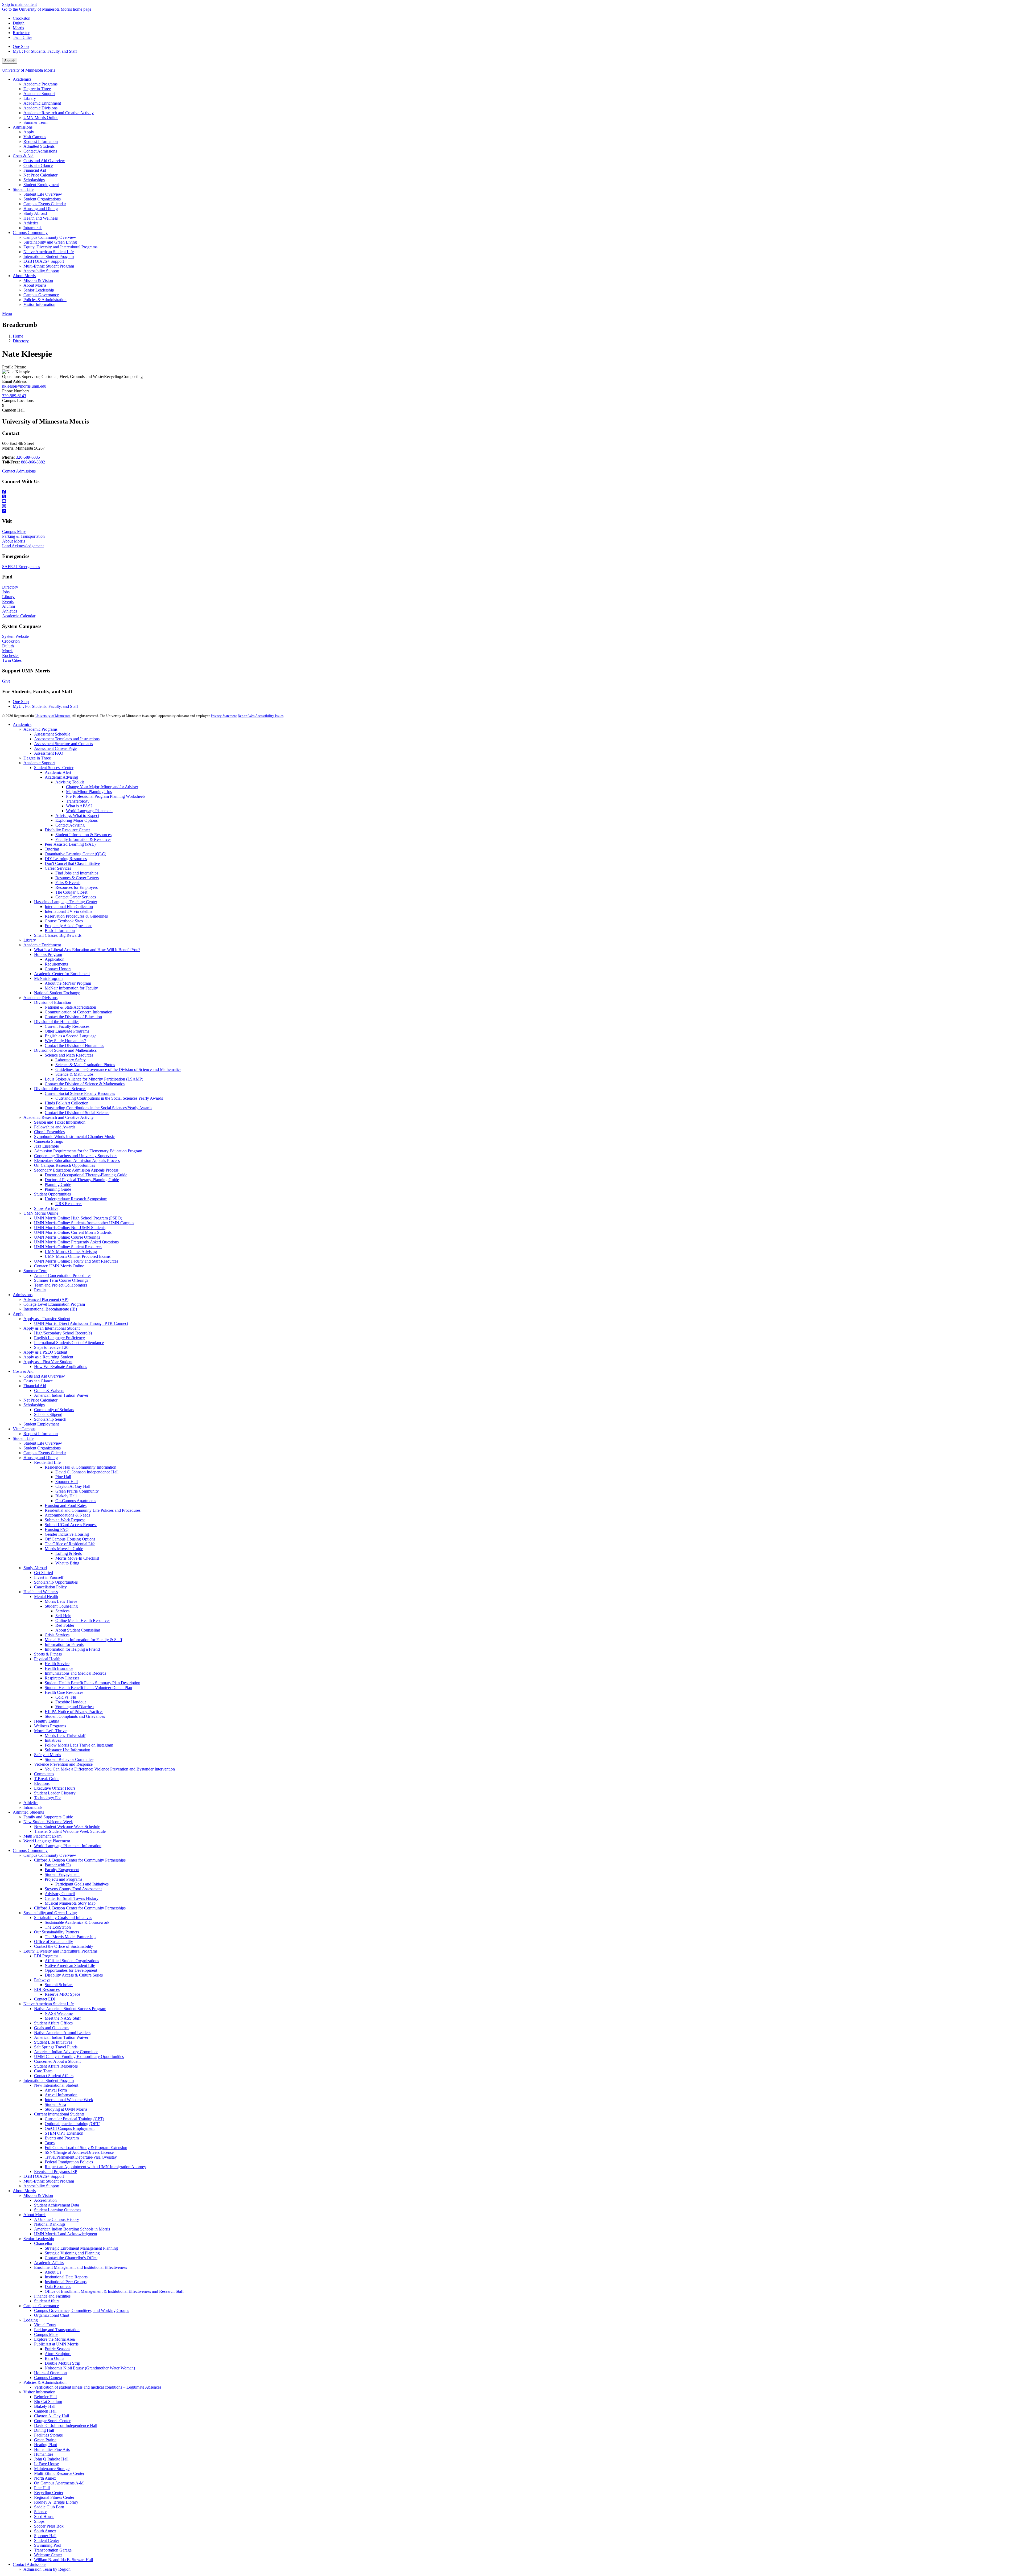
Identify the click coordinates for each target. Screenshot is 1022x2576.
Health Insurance (59, 1668)
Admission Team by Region (47, 2569)
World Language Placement (89, 811)
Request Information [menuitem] (41, 141)
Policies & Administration (45, 2382)
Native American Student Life (70, 1965)
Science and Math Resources (69, 1055)
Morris (18, 28)
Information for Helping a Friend (72, 1649)
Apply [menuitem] (29, 132)
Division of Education (53, 1002)
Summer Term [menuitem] (35, 122)
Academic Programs (40, 729)
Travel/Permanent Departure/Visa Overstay (81, 2157)
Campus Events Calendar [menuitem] (45, 204)
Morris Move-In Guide (64, 1549)
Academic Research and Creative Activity (59, 1117)
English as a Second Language (71, 1036)
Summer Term (35, 1271)
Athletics (10, 611)
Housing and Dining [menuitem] (41, 209)
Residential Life (47, 1462)
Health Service (57, 1664)
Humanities (44, 2454)
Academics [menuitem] (22, 79)
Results (40, 1290)
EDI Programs (46, 1956)
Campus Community (30, 1850)
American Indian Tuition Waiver (61, 1395)
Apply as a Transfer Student (47, 1319)
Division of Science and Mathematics (65, 1050)
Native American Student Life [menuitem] (49, 252)
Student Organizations (42, 1448)
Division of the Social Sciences (60, 1089)
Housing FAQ (57, 1529)
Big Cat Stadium (48, 2402)
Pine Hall (63, 1477)
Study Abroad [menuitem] (35, 213)
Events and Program (62, 2138)
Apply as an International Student (51, 1328)
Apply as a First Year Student (48, 1362)
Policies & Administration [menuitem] (45, 300)
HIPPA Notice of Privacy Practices (74, 1712)
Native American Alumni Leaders (62, 2033)
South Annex (45, 2531)
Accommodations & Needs (67, 1515)
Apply (18, 1314)
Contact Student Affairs (54, 2076)
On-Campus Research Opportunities (65, 1165)
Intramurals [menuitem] (33, 228)
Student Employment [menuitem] (41, 185)
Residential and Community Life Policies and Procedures (93, 1510)
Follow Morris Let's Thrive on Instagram (79, 1745)
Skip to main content (19, 4)
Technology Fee (48, 1798)
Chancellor (43, 2243)
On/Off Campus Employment (70, 2128)
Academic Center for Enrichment (62, 974)
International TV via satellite (69, 911)
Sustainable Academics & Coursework (77, 1922)
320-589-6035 (28, 457)
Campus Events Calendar (45, 1453)
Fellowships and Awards (55, 1127)
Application (55, 959)
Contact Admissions (19, 471)
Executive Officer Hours (55, 1788)
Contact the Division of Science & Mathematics (85, 1084)
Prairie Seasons (57, 2349)
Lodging (31, 2320)
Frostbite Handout (71, 1702)
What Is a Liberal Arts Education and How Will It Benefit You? (87, 950)
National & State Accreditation (70, 1007)
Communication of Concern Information (79, 1012)
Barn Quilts (54, 2358)
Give (6, 681)
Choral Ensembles (49, 1132)
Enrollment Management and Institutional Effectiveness (81, 2267)
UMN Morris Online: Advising (71, 1252)
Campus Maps (14, 531)
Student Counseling (61, 1606)
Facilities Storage (48, 2435)
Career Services (58, 868)
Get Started (44, 1573)
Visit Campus (24, 1429)
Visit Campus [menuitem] (35, 137)
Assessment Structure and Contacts (63, 744)
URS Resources (69, 1204)
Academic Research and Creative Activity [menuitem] (59, 113)
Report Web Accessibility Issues (261, 716)
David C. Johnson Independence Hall (87, 1472)
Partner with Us (58, 1865)
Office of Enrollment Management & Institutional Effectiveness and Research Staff (114, 2291)
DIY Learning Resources (66, 859)
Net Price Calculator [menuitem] (40, 175)
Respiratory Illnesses (62, 1678)
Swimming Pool (48, 2545)
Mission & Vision (38, 2195)
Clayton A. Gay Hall (73, 1486)
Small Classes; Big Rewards (58, 935)
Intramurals (33, 1807)
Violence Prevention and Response (63, 1764)
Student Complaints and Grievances (75, 1716)
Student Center (47, 2540)
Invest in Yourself (49, 1577)
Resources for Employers (77, 887)
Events (8, 601)
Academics (22, 724)
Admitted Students (28, 1812)
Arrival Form (56, 2090)
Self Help (63, 1616)
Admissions (23, 1295)
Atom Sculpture (58, 2354)
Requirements (56, 964)
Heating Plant (46, 2445)
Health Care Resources (64, 1692)
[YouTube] (511, 502)
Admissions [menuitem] (23, 127)
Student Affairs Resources (56, 2066)
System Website (15, 636)
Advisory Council (60, 1894)
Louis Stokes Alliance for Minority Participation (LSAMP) (94, 1079)
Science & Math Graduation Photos (85, 1065)
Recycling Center (49, 2493)
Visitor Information (39, 2392)
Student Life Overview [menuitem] (43, 194)
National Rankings (50, 2224)
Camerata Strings (48, 1141)
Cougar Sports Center (52, 2421)
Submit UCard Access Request (71, 1525)
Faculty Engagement (62, 1870)
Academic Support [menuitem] (39, 94)
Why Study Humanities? (65, 1041)
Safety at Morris (48, 1755)
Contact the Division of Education (73, 1017)
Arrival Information (61, 2095)
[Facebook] (511, 492)
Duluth (19, 23)
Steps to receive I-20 (51, 1347)
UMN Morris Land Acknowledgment (66, 2234)
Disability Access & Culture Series (74, 1975)
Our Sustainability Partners (57, 1932)
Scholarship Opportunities (56, 1582)
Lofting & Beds (69, 1553)
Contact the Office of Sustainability (64, 1946)
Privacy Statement (224, 716)
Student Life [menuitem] (23, 189)
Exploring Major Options (77, 820)
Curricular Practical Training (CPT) (74, 2119)
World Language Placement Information (68, 1846)
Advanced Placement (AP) (46, 1299)
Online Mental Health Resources (83, 1620)
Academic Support (39, 763)
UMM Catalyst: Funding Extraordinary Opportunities (79, 2057)
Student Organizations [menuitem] (42, 199)
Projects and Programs (63, 1879)
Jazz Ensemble (46, 1146)
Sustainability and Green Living (50, 1913)
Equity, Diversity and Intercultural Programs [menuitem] (60, 247)
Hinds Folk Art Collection (67, 1103)
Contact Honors (58, 969)
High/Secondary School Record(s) (63, 1333)
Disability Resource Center (67, 830)
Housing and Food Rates (66, 1505)
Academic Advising (61, 777)
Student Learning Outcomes (58, 2210)
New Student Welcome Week (48, 1822)
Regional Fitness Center (54, 2497)
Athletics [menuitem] (31, 223)
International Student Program (49, 2080)
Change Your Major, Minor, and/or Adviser (102, 787)
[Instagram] (511, 506)
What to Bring (67, 1563)
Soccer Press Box (49, 2526)
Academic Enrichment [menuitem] (42, 103)
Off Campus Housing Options (70, 1539)
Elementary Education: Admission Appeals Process (77, 1160)
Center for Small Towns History (72, 1898)
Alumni (9, 606)
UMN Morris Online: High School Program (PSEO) (78, 1218)
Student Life (23, 1438)
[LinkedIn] (511, 511)
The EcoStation (58, 1927)
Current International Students (59, 2114)
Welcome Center (48, 2555)
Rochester (21, 33)
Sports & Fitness (48, 1654)
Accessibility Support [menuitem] (41, 271)
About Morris (14, 541)
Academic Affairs (49, 2263)
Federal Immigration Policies (69, 2162)
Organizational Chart (52, 2315)
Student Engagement (62, 1874)
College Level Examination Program (54, 1304)
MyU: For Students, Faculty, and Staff (45, 51)
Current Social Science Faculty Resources (80, 1093)
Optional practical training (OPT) (73, 2124)
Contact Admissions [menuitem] (40, 151)
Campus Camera (48, 2378)
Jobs (6, 592)
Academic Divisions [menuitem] (40, 108)
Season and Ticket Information (60, 1122)
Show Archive (46, 1208)
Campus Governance (41, 2306)
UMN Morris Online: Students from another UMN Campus (84, 1223)
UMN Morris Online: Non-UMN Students (70, 1228)
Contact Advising (70, 825)
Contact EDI (45, 1999)
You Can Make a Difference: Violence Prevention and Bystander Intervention (110, 1769)
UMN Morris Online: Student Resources (68, 1247)
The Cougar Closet (71, 892)
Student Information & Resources (83, 835)
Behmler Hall (45, 2397)
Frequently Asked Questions (69, 926)
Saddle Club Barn (49, 2507)
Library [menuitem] (30, 98)
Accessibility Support (41, 2186)
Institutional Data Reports (66, 2277)
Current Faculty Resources (67, 1026)
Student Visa (55, 2104)
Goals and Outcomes (52, 2028)
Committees (44, 1774)
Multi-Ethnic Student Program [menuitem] (49, 266)
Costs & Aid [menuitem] (23, 156)
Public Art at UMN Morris (56, 2344)
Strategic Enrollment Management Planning (81, 2248)
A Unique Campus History (57, 2219)
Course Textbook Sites (64, 921)
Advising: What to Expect (77, 815)
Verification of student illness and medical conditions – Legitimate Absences (98, 2387)
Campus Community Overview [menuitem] (50, 237)
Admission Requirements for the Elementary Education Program (88, 1151)
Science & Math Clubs (74, 1074)
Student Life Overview (43, 1443)
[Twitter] (511, 497)
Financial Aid (35, 1386)
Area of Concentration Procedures (63, 1275)
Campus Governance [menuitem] (41, 295)
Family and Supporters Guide (48, 1817)
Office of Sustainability (53, 1942)
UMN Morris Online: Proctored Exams (78, 1256)
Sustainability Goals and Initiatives (63, 1918)
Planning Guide (58, 1184)
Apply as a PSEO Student (45, 1352)
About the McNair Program (68, 983)
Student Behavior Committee (69, 1759)
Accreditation (45, 2200)
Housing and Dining (41, 1458)
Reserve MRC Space (62, 1994)
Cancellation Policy (50, 1587)
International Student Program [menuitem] (49, 256)
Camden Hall (45, 2411)
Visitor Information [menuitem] (39, 304)
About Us (53, 2272)
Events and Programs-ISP (56, 2172)
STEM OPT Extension (64, 2133)
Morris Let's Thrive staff (65, 1735)
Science (41, 2512)
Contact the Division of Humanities (74, 1045)
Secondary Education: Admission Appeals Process (76, 1170)
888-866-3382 (33, 462)
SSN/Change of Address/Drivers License (79, 2152)
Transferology (78, 801)
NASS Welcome (59, 2013)
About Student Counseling (78, 1630)
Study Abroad (35, 1568)
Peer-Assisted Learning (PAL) (70, 844)
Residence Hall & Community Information (81, 1467)
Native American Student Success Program (70, 2009)
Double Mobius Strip (62, 2363)
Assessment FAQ (49, 753)
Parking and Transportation (57, 2330)
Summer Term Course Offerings (61, 1280)
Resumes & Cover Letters (77, 878)
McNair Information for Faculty (71, 988)
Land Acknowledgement (23, 546)
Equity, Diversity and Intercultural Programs (60, 1951)
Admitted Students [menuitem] (39, 146)
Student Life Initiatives (53, 2042)
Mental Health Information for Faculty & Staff (83, 1640)
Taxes (50, 2143)
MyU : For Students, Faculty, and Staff (45, 706)
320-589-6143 (14, 396)
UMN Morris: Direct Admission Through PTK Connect (81, 1323)
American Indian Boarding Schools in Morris (72, 2229)
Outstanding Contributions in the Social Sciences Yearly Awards (109, 1098)
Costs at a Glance (38, 1381)
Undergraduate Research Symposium (76, 1199)
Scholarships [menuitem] (34, 180)
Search (10, 61)
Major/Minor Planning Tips (89, 792)
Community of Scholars (54, 1410)
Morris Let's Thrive (61, 1601)
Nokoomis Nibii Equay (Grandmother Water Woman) (90, 2368)
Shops (39, 2521)
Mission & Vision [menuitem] (38, 280)
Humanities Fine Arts (52, 2449)
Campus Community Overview (50, 1855)
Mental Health (46, 1597)
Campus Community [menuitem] (30, 233)
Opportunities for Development (71, 1970)
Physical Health (47, 1659)
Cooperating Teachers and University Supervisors (76, 1156)
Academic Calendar (19, 616)
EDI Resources (47, 1989)
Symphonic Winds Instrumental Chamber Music (74, 1137)
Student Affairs (47, 2301)
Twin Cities (22, 37)
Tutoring (52, 849)
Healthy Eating (47, 1721)
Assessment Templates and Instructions (67, 739)
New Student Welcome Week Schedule (67, 1827)
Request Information (41, 1434)
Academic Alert (58, 772)
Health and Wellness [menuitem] (41, 218)
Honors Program (48, 954)
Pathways (42, 1980)
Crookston (22, 18)
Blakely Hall (66, 1496)
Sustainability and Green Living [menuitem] (50, 242)
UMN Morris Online (41, 1213)
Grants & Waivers (49, 1390)
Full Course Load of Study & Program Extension (86, 2148)
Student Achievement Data (57, 2205)
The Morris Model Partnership (70, 1937)
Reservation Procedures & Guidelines (76, 916)
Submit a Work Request (65, 1520)
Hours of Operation (50, 2373)
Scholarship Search (50, 1419)
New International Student (56, 2085)
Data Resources (58, 2287)
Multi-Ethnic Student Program (49, 2181)
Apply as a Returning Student (48, 1357)
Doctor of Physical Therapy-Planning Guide (82, 1180)
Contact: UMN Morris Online (59, 1266)
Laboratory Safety (71, 1060)
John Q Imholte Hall (51, 2459)
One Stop (21, 46)
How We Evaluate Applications (61, 1367)
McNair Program (48, 978)
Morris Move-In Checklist (77, 1558)
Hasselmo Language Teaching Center (66, 902)
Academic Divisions (40, 998)
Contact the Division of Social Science (77, 1113)
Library (8, 597)
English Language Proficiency (59, 1338)
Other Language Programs (67, 1031)
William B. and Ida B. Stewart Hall (63, 2560)
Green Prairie (45, 2440)
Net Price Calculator (40, 1400)
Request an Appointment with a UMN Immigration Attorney (95, 2167)
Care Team (43, 2071)
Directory (21, 341)
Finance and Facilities (52, 2296)
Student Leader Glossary (55, 1793)
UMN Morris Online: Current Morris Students (73, 1232)
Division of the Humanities (57, 1022)
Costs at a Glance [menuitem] (38, 165)
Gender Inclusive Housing (67, 1534)
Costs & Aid (23, 1371)
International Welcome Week (69, 2100)
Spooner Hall (67, 1482)
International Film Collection (69, 907)
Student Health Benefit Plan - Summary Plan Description (92, 1683)
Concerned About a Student (57, 2061)
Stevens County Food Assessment (73, 1889)
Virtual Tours (45, 2325)
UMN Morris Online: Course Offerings (67, 1237)
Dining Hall (44, 2430)
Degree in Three (37, 758)
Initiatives (53, 1740)
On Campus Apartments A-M (59, 2483)
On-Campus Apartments (76, 1501)
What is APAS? (79, 806)
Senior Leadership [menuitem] (39, 290)
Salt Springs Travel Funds (56, 2047)
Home (18, 336)
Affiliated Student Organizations (72, 1961)
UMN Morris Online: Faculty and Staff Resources (76, 1261)
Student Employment (41, 1424)
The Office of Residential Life (70, 1544)
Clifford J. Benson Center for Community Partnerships (80, 1860)
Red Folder (65, 1625)
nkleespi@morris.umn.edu (24, 386)
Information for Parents (64, 1644)
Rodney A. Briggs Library (56, 2502)
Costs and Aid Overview (44, 1376)
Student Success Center (54, 768)
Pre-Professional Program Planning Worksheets (106, 796)
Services (62, 1611)
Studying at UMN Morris (66, 2109)
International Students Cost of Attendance (69, 1343)
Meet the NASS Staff (63, 2018)
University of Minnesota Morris (29, 70)
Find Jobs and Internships (77, 873)
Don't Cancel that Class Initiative (72, 863)
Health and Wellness (41, 1592)
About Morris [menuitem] (24, 276)
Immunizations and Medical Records (75, 1673)
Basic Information (60, 930)
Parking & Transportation (23, 536)
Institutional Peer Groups (66, 2282)
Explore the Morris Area (54, 2339)
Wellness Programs (50, 1726)
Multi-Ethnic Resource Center (59, 2473)
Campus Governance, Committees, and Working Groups (82, 2310)
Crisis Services (57, 1635)
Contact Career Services (76, 897)
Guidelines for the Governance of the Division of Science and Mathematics (118, 1069)
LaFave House (46, 2464)
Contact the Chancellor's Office (71, 2258)
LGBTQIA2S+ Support (44, 2176)
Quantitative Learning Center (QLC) (75, 854)
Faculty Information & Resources (83, 839)
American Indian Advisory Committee (66, 2052)
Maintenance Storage (52, 2469)
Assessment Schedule (52, 734)
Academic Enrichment (42, 945)
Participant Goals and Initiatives (82, 1884)
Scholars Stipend (48, 1414)
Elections (42, 1783)
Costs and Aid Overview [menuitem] (44, 161)
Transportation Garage (53, 2550)
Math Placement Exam (42, 1836)
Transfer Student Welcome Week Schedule (70, 1831)
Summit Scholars (59, 1985)
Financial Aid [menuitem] (35, 170)
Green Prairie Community (77, 1491)
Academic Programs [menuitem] (40, 84)
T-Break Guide (47, 1779)
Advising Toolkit (70, 782)
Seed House (44, 2517)
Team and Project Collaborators (61, 1285)
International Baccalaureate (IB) (50, 1309)
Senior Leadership (39, 2239)
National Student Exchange (57, 993)
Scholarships (34, 1405)
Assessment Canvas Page (55, 748)
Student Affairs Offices (53, 2023)
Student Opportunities (52, 1194)
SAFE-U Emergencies (21, 567)
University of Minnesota (53, 716)
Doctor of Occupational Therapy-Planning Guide (86, 1175)
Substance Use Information (67, 1750)
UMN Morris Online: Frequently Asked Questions (76, 1242)
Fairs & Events (68, 883)
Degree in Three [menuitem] (37, 89)
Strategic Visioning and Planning (72, 2253)
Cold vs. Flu (66, 1697)
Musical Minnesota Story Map (70, 1903)
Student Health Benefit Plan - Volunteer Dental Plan (88, 1688)
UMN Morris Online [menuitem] (41, 118)
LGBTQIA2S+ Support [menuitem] (44, 261)
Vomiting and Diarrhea (75, 1707)
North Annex (45, 2478)
